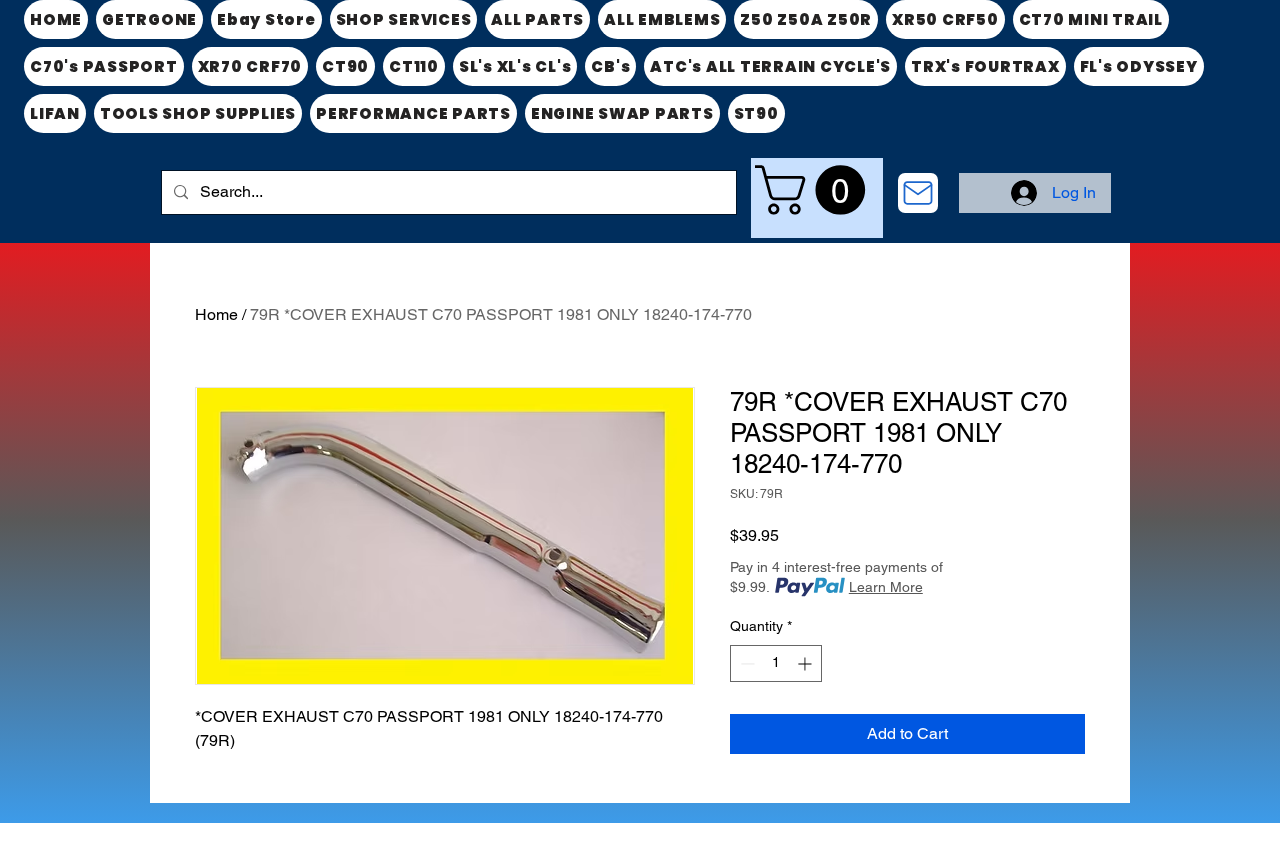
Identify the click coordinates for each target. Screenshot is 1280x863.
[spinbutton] (776, 663)
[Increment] (806, 663)
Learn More (886, 587)
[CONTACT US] (918, 193)
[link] (816, 190)
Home (216, 314)
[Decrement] (745, 663)
